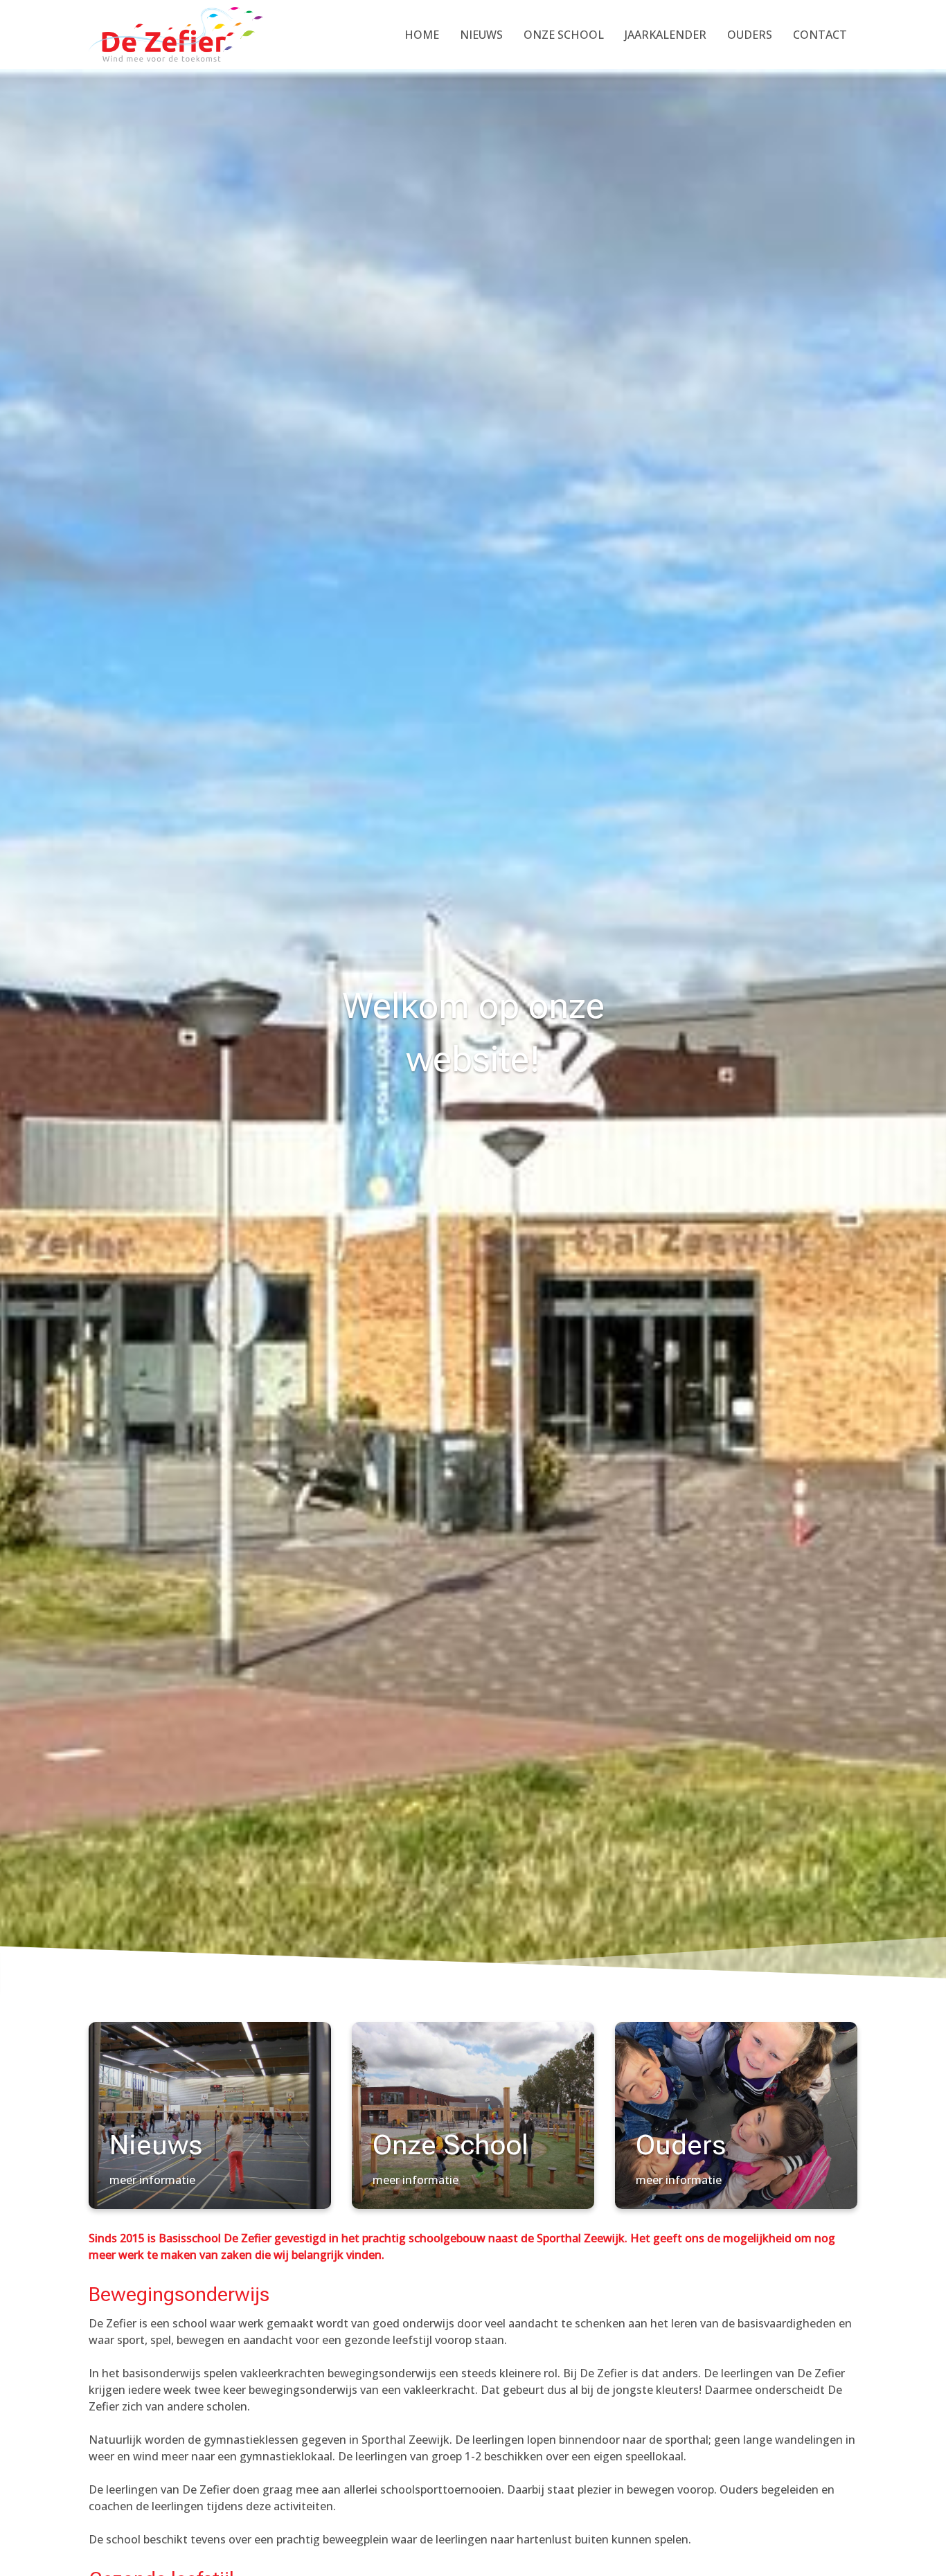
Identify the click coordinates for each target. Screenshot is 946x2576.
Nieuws (481, 35)
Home (422, 35)
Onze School (564, 35)
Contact (820, 35)
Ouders (750, 35)
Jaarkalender (666, 35)
